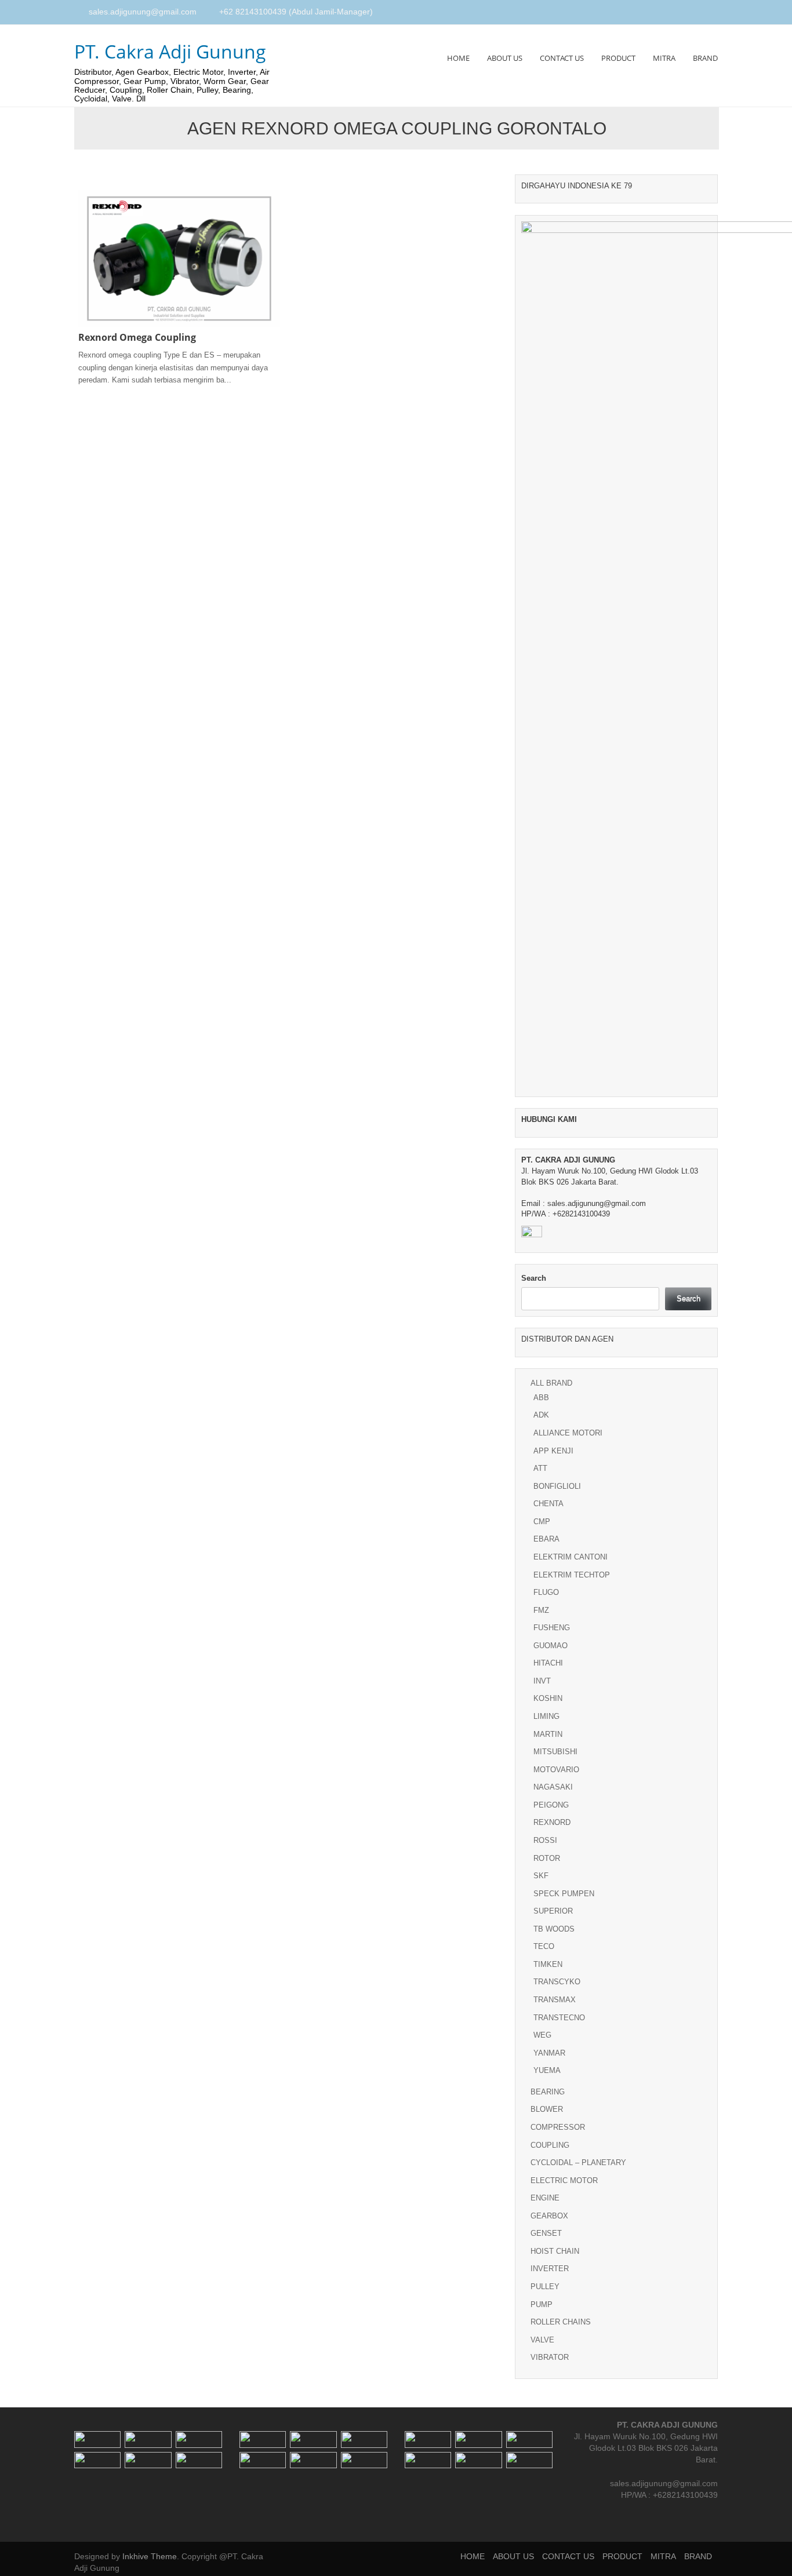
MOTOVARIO (556, 1770)
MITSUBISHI (555, 1752)
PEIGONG (551, 1805)
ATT (540, 1468)
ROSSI (545, 1840)
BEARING (548, 2092)
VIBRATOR (550, 2357)
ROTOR (547, 1858)
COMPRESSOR (558, 2127)
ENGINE (545, 2198)
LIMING (546, 1716)
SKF (541, 1876)
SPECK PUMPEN (564, 1894)
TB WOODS (554, 1929)
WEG (542, 2035)
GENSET (546, 2233)
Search (534, 1278)
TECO (544, 1946)
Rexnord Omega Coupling (137, 337)
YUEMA (547, 2070)
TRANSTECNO (559, 2018)
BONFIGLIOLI (557, 1486)
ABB (541, 1398)
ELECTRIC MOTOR (564, 2180)
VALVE (542, 2340)
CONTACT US (562, 58)
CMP (542, 1522)
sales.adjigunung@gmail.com (143, 12)
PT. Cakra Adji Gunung (170, 51)
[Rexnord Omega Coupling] (179, 258)
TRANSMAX (555, 2000)
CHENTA (548, 1504)
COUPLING (550, 2145)
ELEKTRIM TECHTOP (572, 1575)
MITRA (664, 58)
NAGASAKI (553, 1787)
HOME (458, 58)
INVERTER (550, 2269)
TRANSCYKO (557, 1982)
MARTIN (548, 1734)
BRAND (705, 58)
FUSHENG (552, 1628)
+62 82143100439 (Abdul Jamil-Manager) (296, 12)
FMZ (541, 1610)
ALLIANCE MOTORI (568, 1433)
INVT (542, 1681)
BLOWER (547, 2109)
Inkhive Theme (150, 2556)
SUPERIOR (553, 1911)
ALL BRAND (551, 1383)
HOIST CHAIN (555, 2251)
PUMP (542, 2304)
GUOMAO (551, 1646)
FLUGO (546, 1592)
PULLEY (545, 2287)
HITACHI (548, 1663)
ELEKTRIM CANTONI (571, 1557)
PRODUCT (618, 58)
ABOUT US (505, 58)
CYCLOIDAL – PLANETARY (578, 2163)
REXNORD (552, 1822)
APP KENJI (553, 1451)
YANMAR (549, 2053)
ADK (541, 1415)
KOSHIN (548, 1698)
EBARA (546, 1539)
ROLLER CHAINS (561, 2322)
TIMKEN (548, 1964)
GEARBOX (549, 2216)
